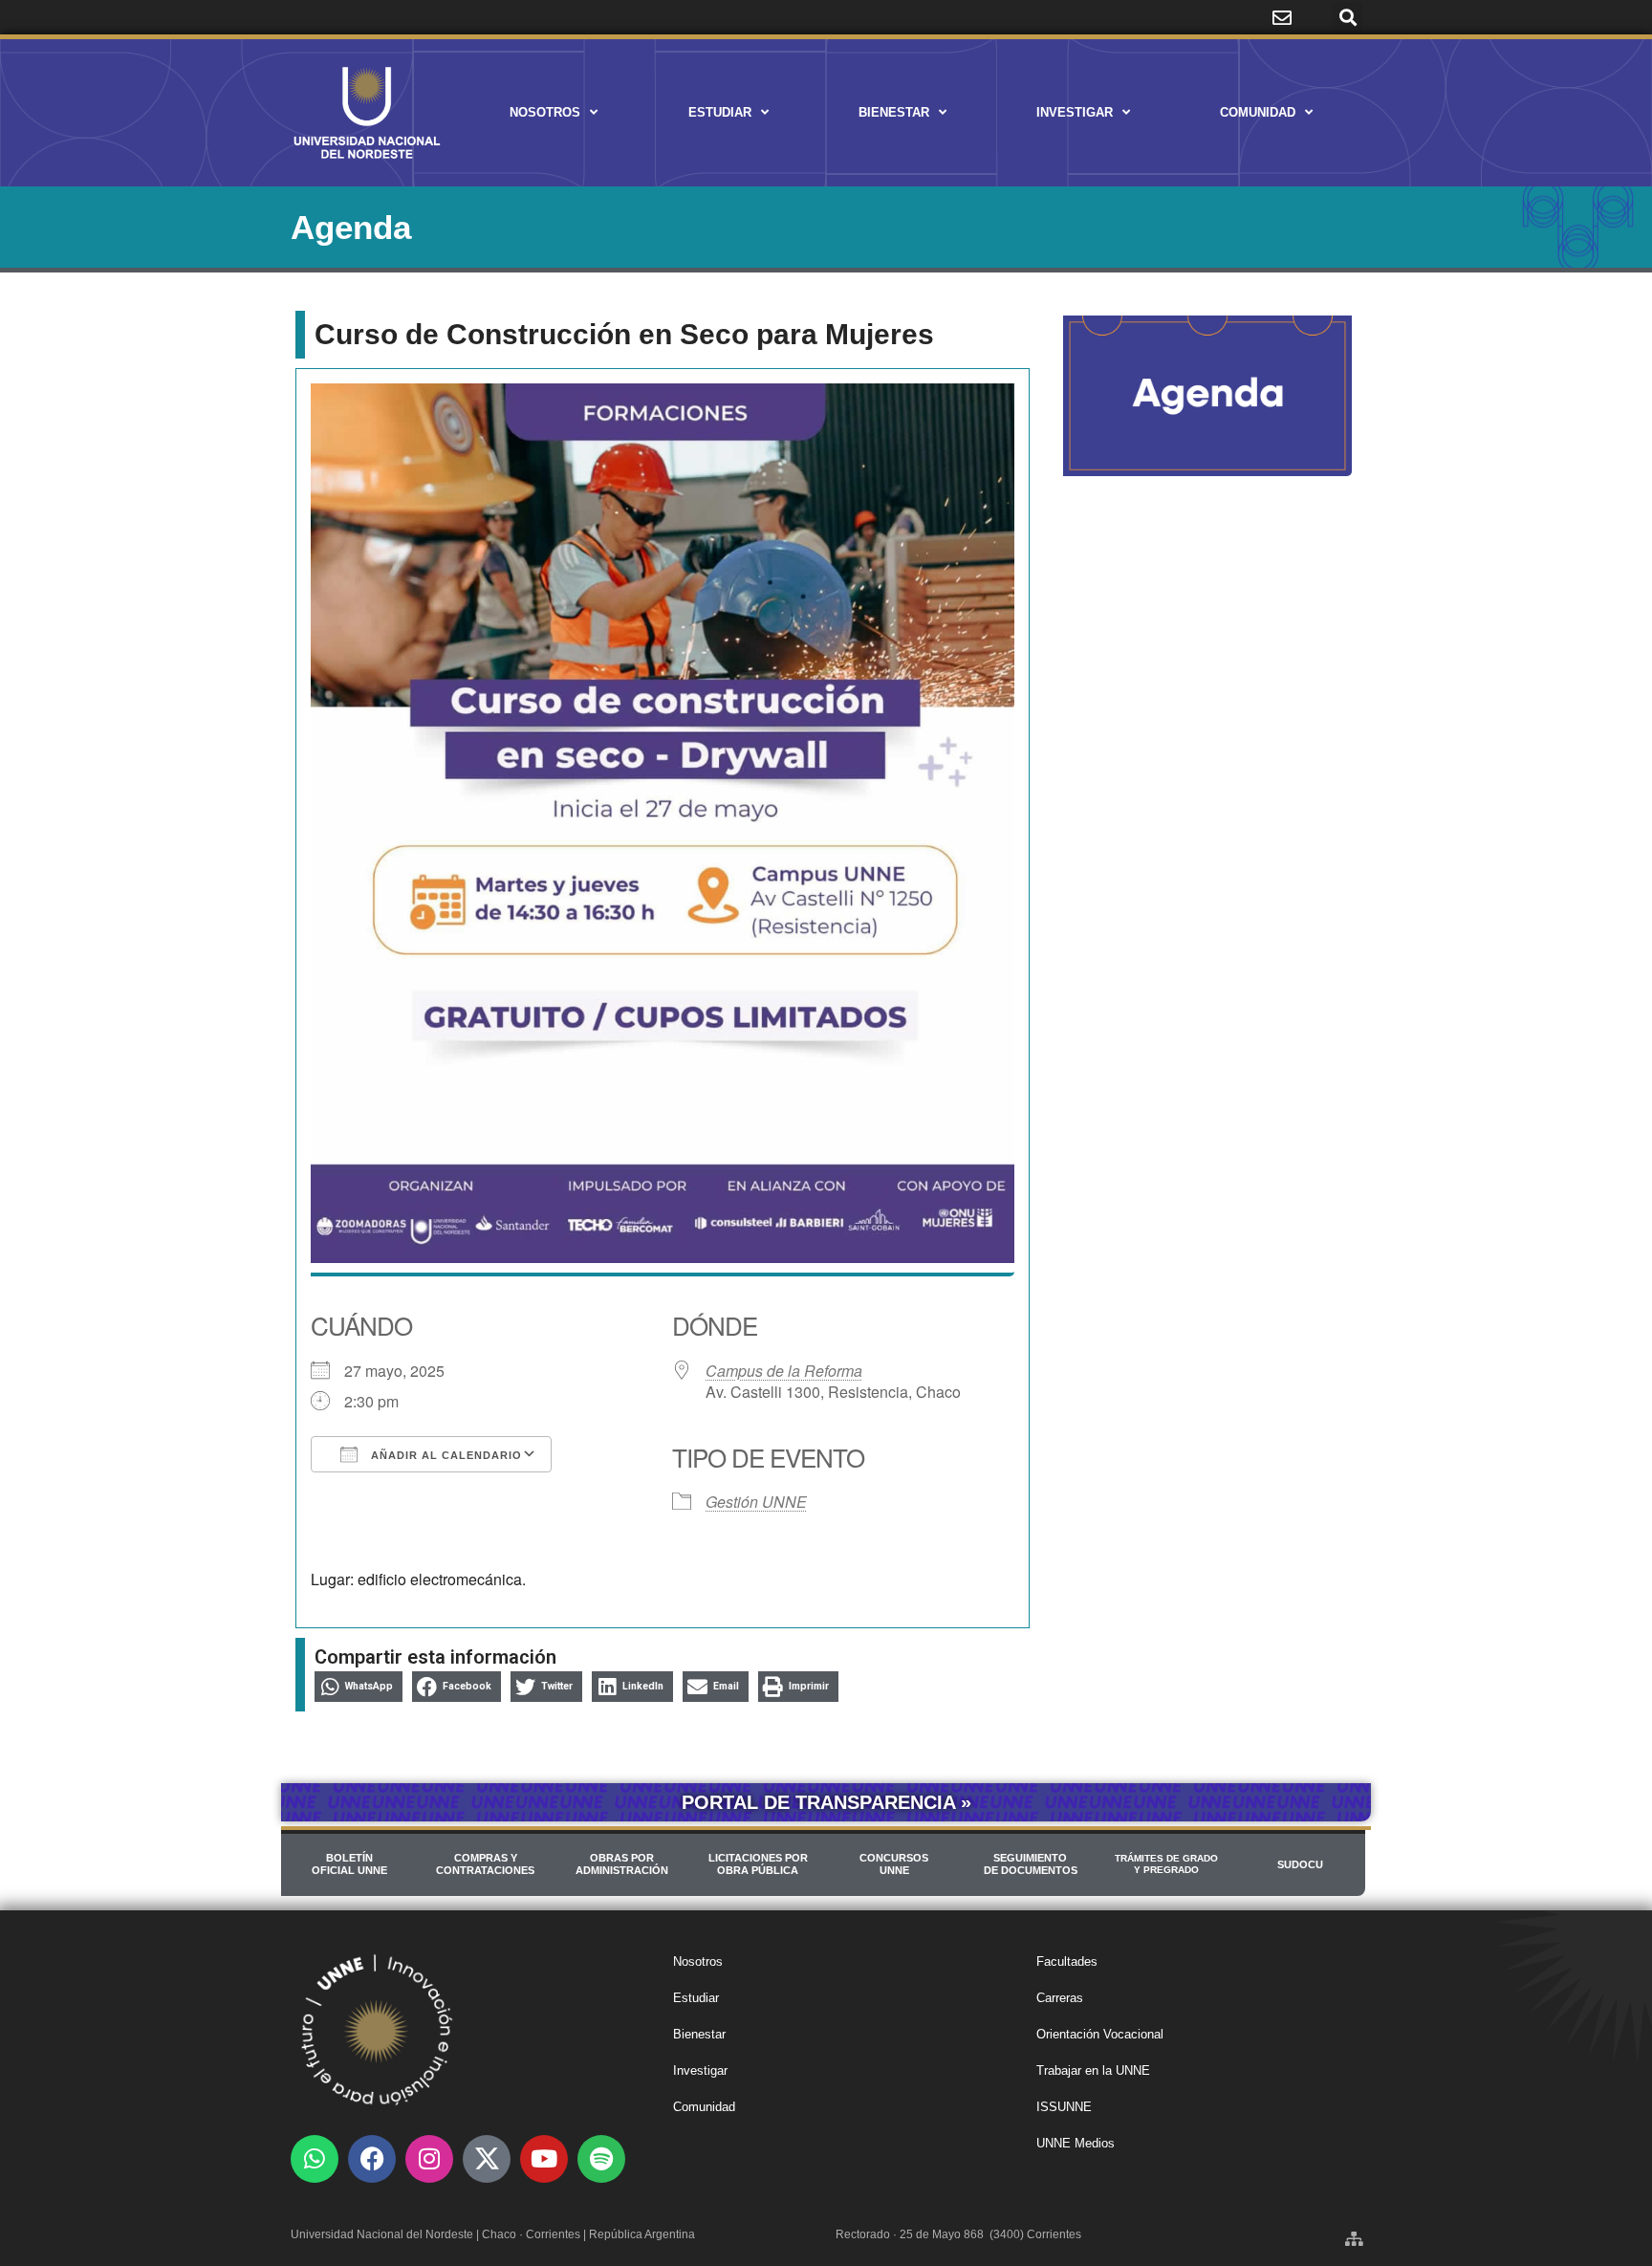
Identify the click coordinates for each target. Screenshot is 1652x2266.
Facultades (1067, 1961)
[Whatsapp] (315, 2159)
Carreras (1060, 1998)
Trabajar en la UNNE (1093, 2070)
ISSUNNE (1064, 2107)
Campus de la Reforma (784, 1371)
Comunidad (1258, 112)
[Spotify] (601, 2159)
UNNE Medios (1076, 2143)
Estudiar (720, 112)
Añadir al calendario (445, 1455)
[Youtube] (544, 2159)
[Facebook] (372, 2159)
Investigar (1075, 112)
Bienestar (894, 112)
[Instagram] (429, 2159)
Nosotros (545, 112)
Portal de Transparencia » (826, 1802)
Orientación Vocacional (1100, 2034)
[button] (1348, 18)
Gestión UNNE (756, 1502)
